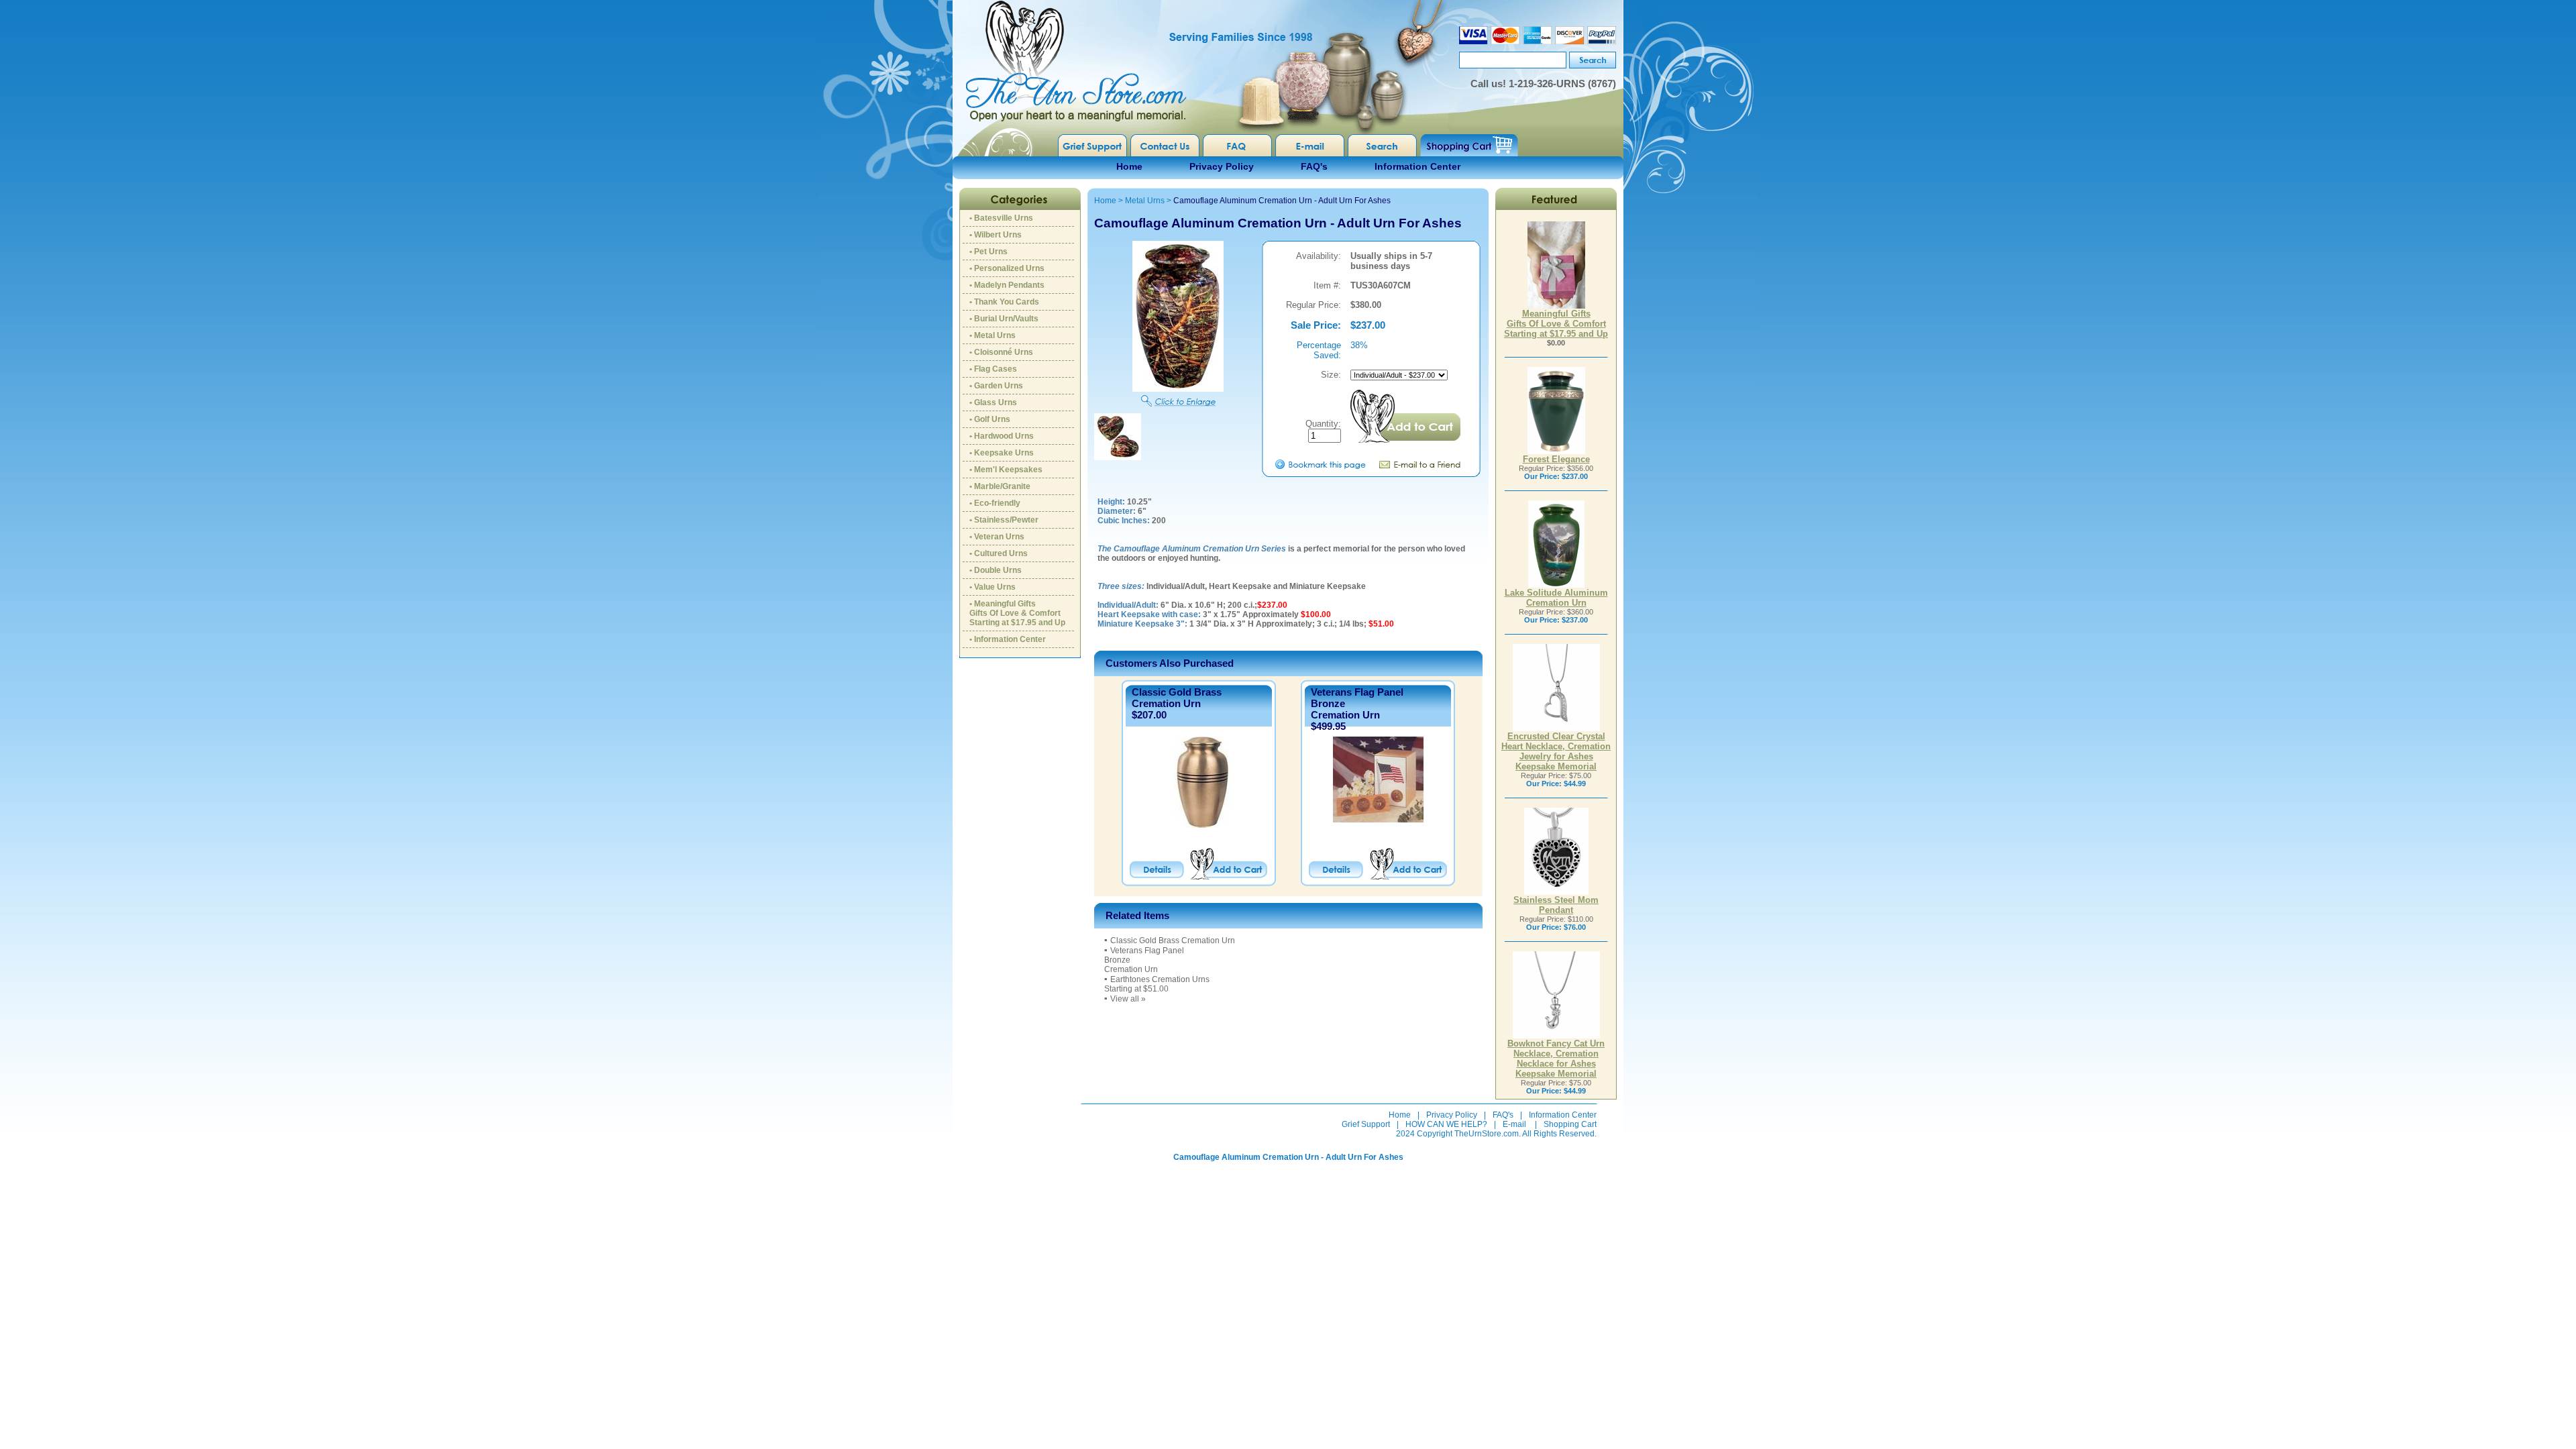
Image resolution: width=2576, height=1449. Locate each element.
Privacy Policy (1222, 166)
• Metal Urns (992, 335)
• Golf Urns (990, 419)
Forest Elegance (1556, 459)
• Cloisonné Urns (1001, 352)
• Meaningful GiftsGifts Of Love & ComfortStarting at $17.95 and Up (1017, 613)
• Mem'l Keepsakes (1006, 470)
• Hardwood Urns (1002, 436)
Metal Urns (1145, 201)
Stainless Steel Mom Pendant (1556, 905)
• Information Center (1008, 639)
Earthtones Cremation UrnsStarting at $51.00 (1157, 984)
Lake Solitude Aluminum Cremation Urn (1556, 598)
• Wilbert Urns (996, 235)
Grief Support (1366, 1124)
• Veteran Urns (997, 537)
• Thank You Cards (1004, 302)
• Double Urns (996, 570)
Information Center (1417, 166)
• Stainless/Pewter (1004, 520)
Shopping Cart (1570, 1124)
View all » (1128, 999)
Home (1129, 166)
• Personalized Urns (1007, 268)
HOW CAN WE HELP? (1446, 1124)
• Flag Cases (993, 369)
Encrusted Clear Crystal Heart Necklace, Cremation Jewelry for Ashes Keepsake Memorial (1556, 751)
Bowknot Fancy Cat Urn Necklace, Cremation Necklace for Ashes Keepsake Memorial (1556, 1059)
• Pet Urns (988, 252)
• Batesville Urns (1001, 218)
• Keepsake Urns (1002, 453)
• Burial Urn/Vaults (1004, 319)
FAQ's (1314, 166)
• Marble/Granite (1000, 486)
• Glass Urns (993, 402)
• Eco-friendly (995, 503)
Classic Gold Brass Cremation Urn (1177, 698)
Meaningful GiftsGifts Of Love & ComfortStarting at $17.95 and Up (1556, 324)
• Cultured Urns (999, 553)
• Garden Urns (996, 386)
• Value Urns (992, 587)
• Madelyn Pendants (1007, 285)
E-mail (1514, 1124)
